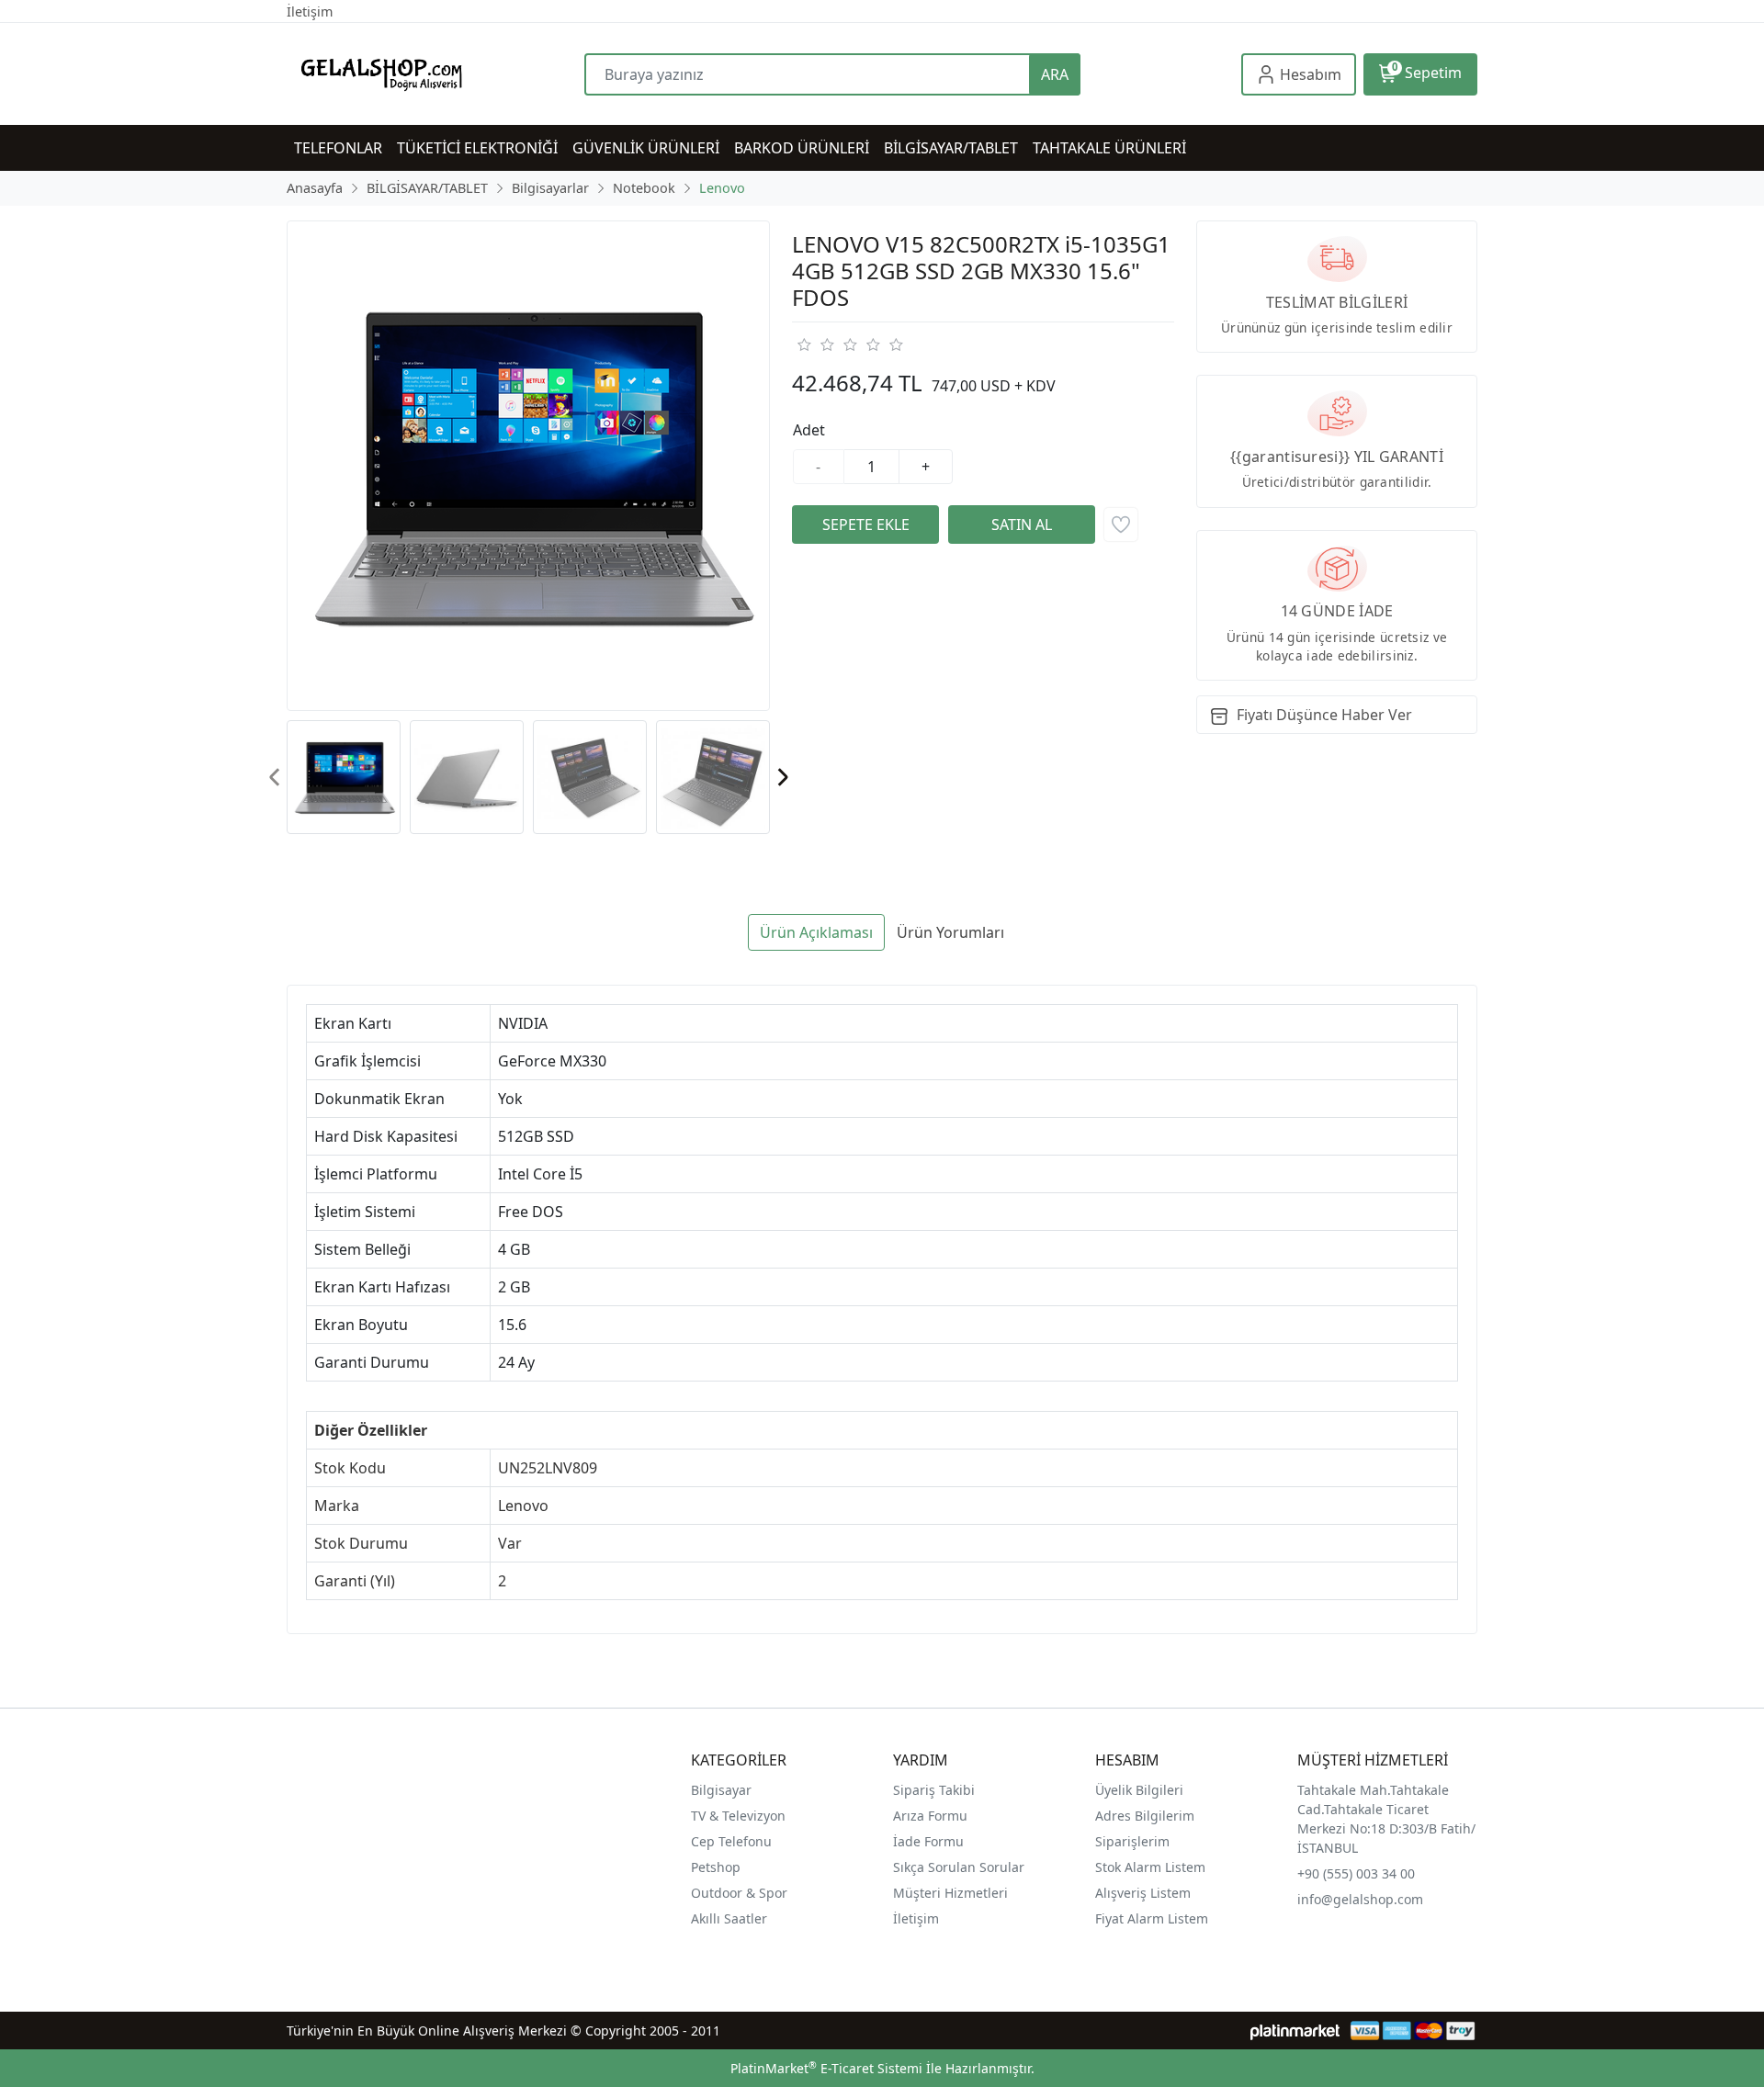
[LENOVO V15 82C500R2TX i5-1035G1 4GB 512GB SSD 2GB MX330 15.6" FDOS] (528, 466)
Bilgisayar (721, 1790)
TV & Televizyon (738, 1816)
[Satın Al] (1022, 525)
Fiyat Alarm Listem (1152, 1918)
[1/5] (803, 344)
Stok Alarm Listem (1150, 1867)
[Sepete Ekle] (865, 525)
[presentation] (275, 777)
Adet (809, 430)
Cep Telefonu (731, 1841)
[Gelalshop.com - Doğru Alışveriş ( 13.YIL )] (435, 74)
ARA (1055, 74)
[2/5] (815, 344)
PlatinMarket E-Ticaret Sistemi (826, 2068)
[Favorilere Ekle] (1121, 525)
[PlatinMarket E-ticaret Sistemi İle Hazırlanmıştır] (1295, 2031)
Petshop (716, 1867)
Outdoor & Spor (739, 1893)
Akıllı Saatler (729, 1918)
